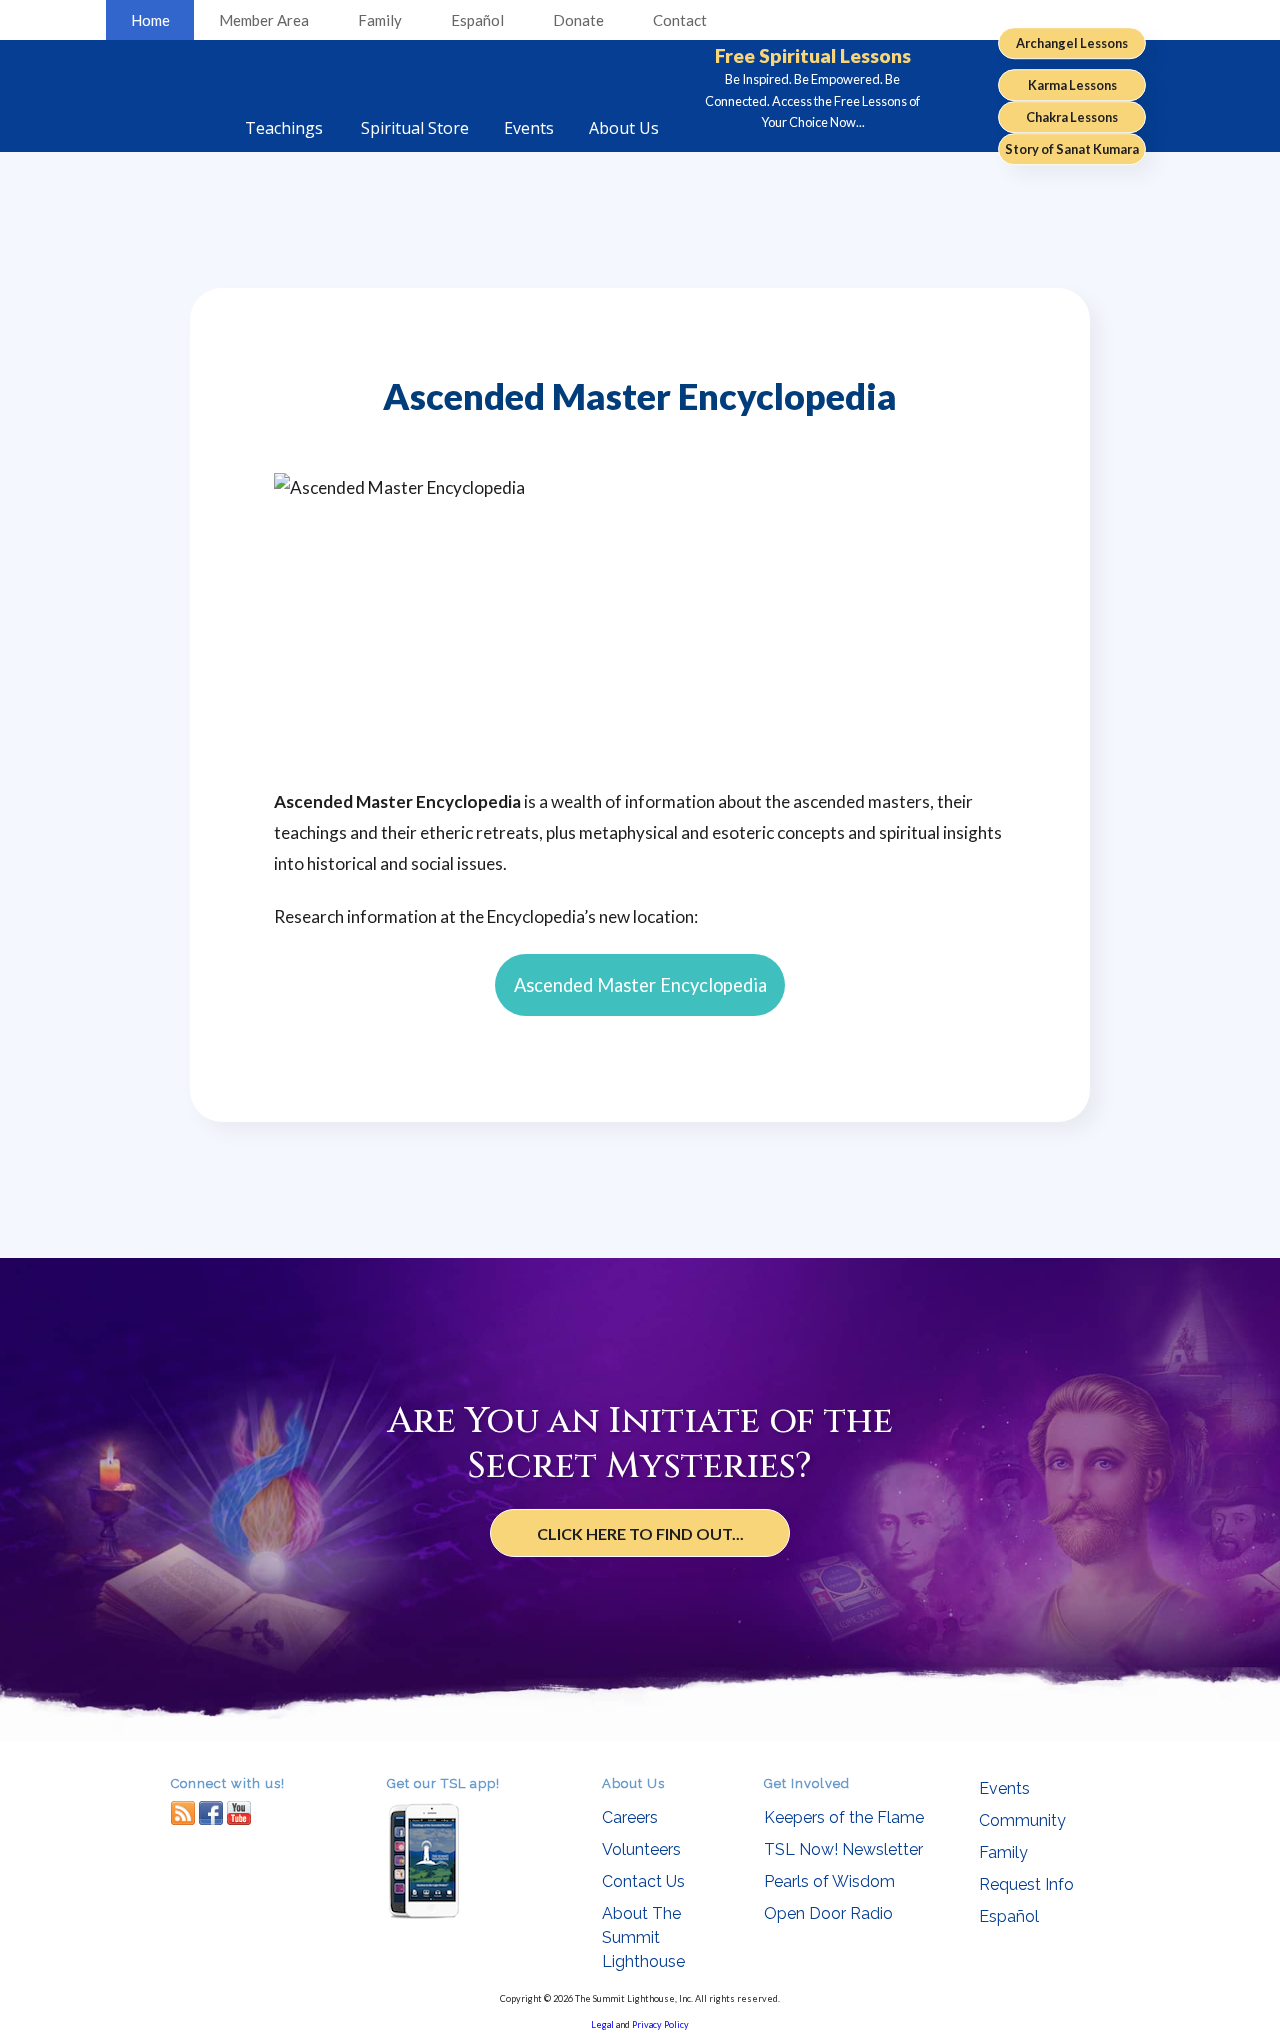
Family (380, 20)
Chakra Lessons (1072, 117)
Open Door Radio (828, 1913)
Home (150, 20)
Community (1022, 1820)
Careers (630, 1817)
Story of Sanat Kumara (1072, 149)
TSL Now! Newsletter (843, 1849)
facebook (211, 1812)
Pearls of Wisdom (829, 1881)
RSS (183, 1812)
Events (1004, 1788)
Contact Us (643, 1881)
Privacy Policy (660, 2024)
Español (477, 20)
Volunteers (641, 1849)
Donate (578, 20)
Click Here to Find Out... (640, 1533)
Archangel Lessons (1072, 43)
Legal (602, 2024)
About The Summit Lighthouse (643, 1937)
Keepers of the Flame (844, 1817)
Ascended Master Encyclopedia (640, 985)
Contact (680, 20)
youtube (239, 1812)
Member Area (264, 20)
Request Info (1026, 1884)
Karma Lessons (1072, 85)
